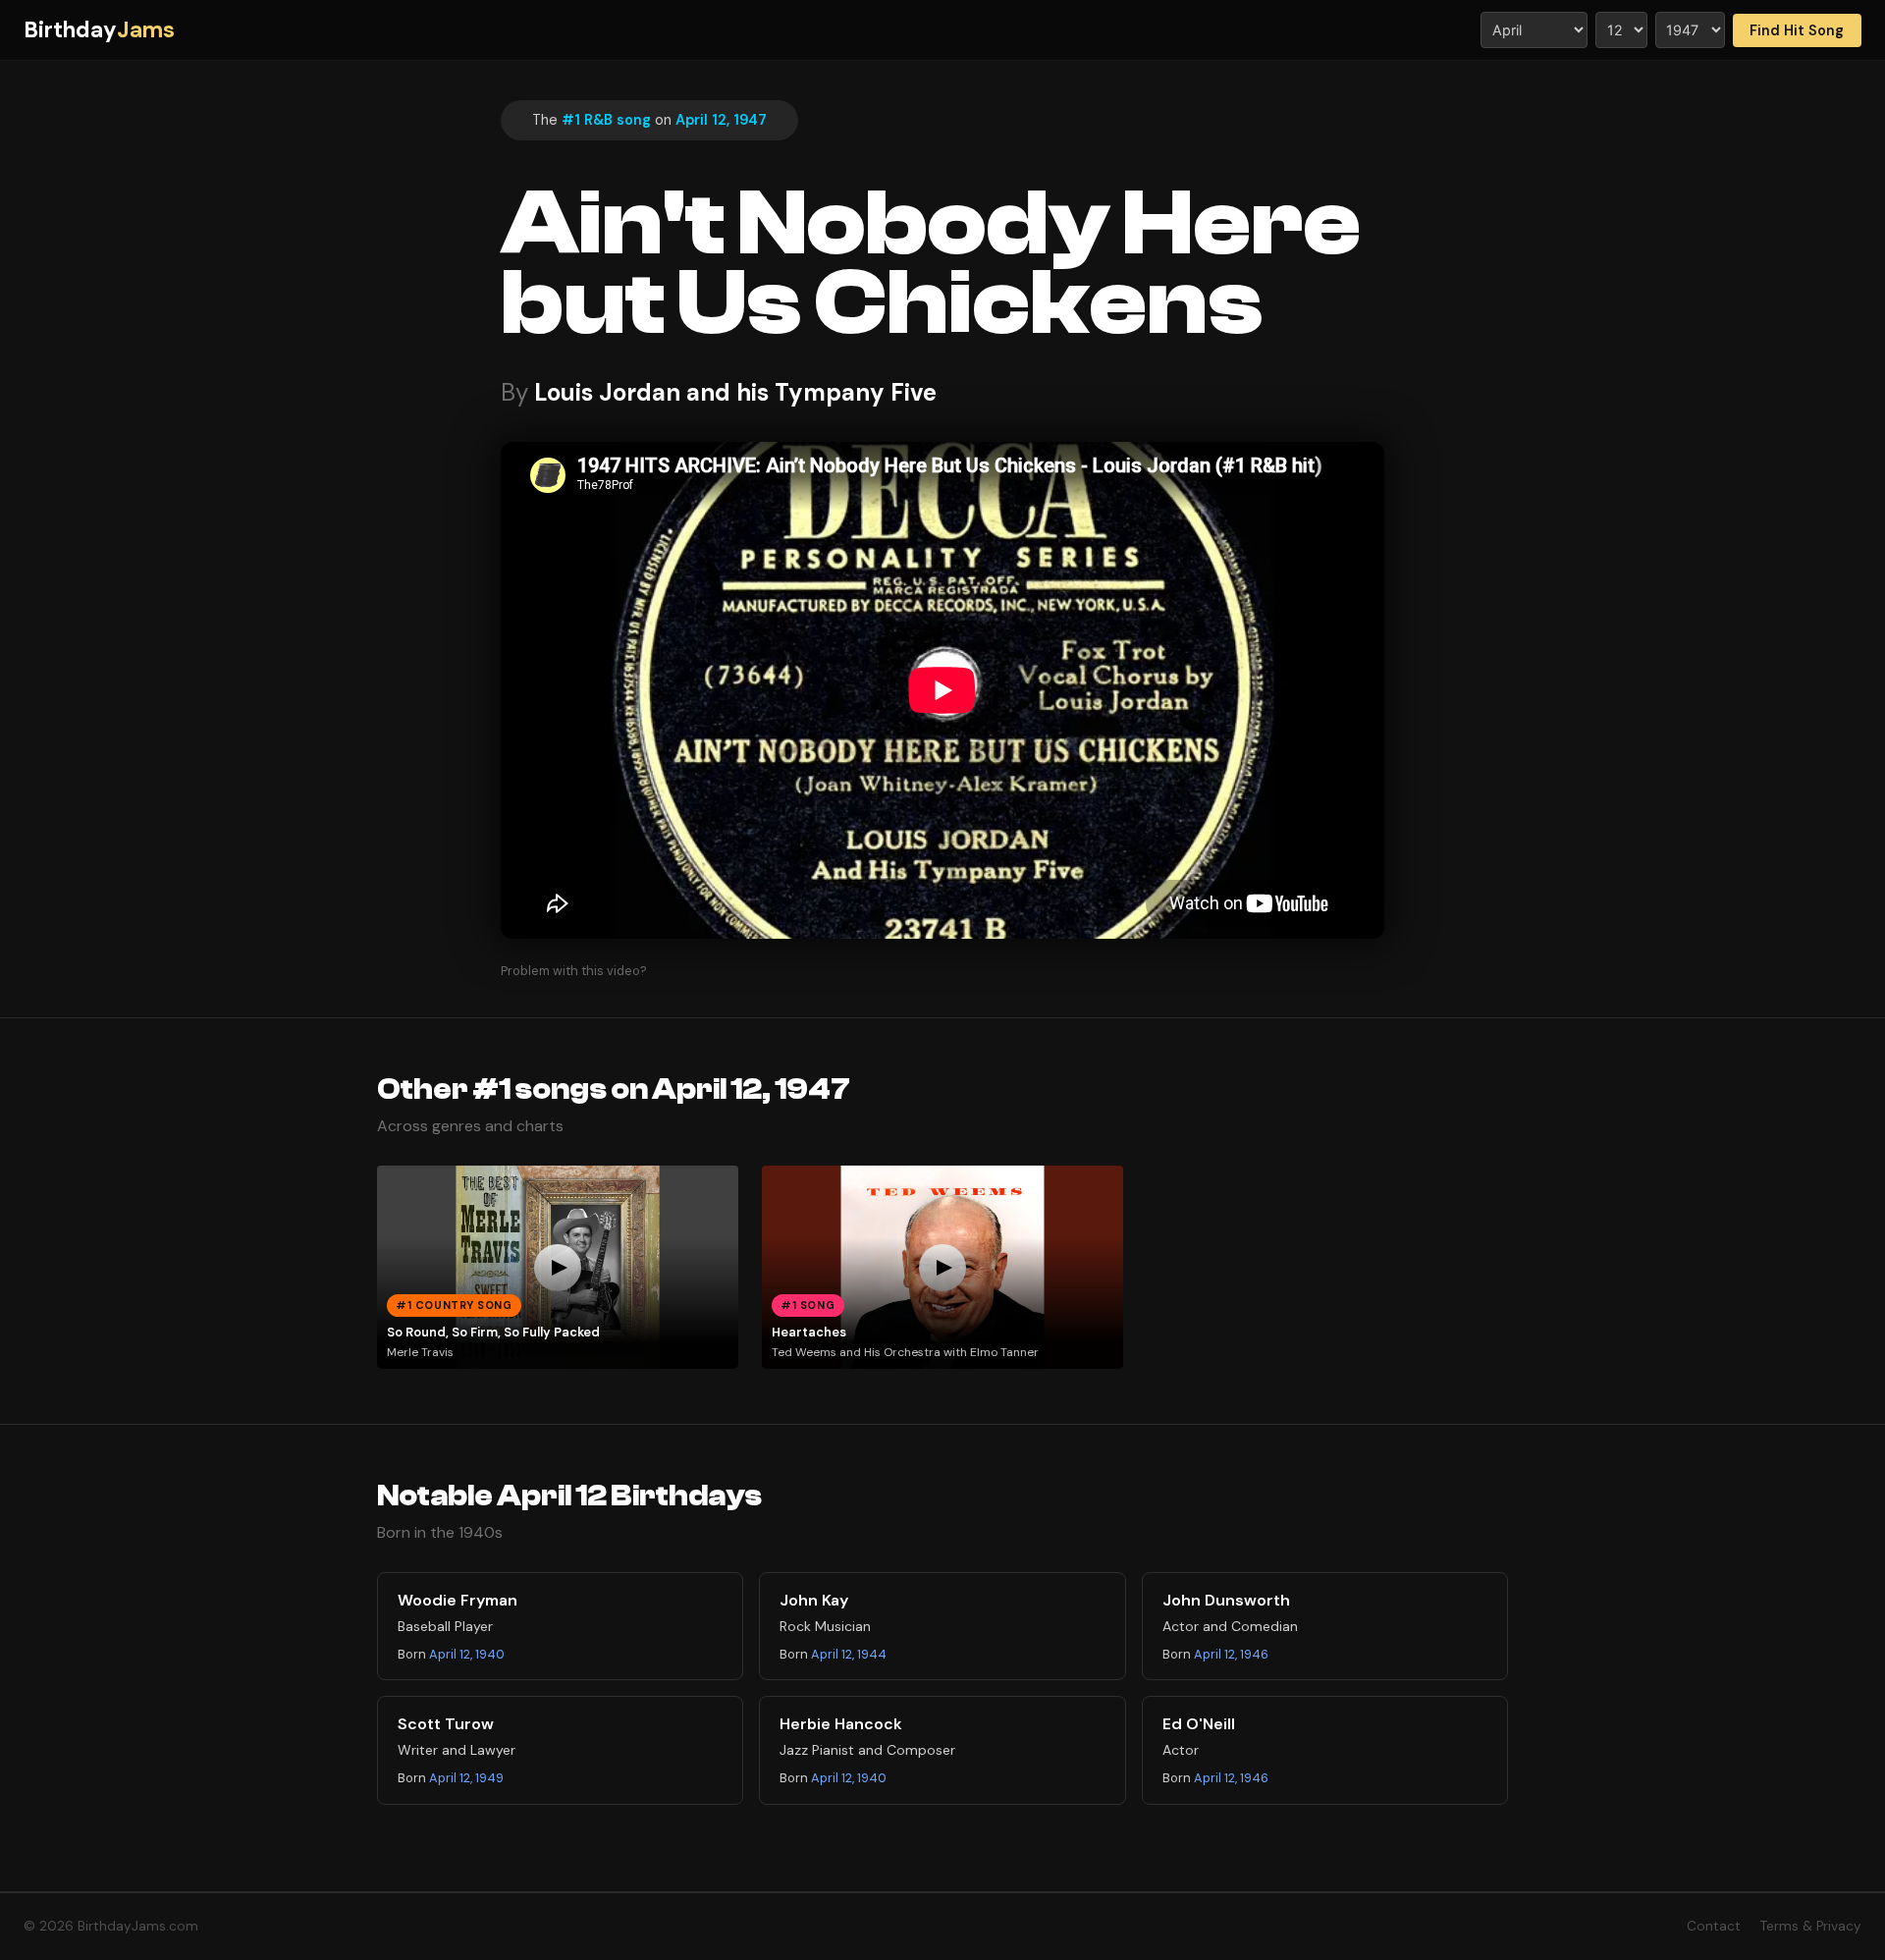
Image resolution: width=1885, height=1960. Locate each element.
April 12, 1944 (849, 1654)
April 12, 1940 (467, 1654)
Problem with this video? (574, 971)
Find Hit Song (1797, 30)
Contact (1714, 1926)
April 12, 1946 (1231, 1654)
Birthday (99, 30)
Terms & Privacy (1811, 1926)
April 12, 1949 (466, 1778)
